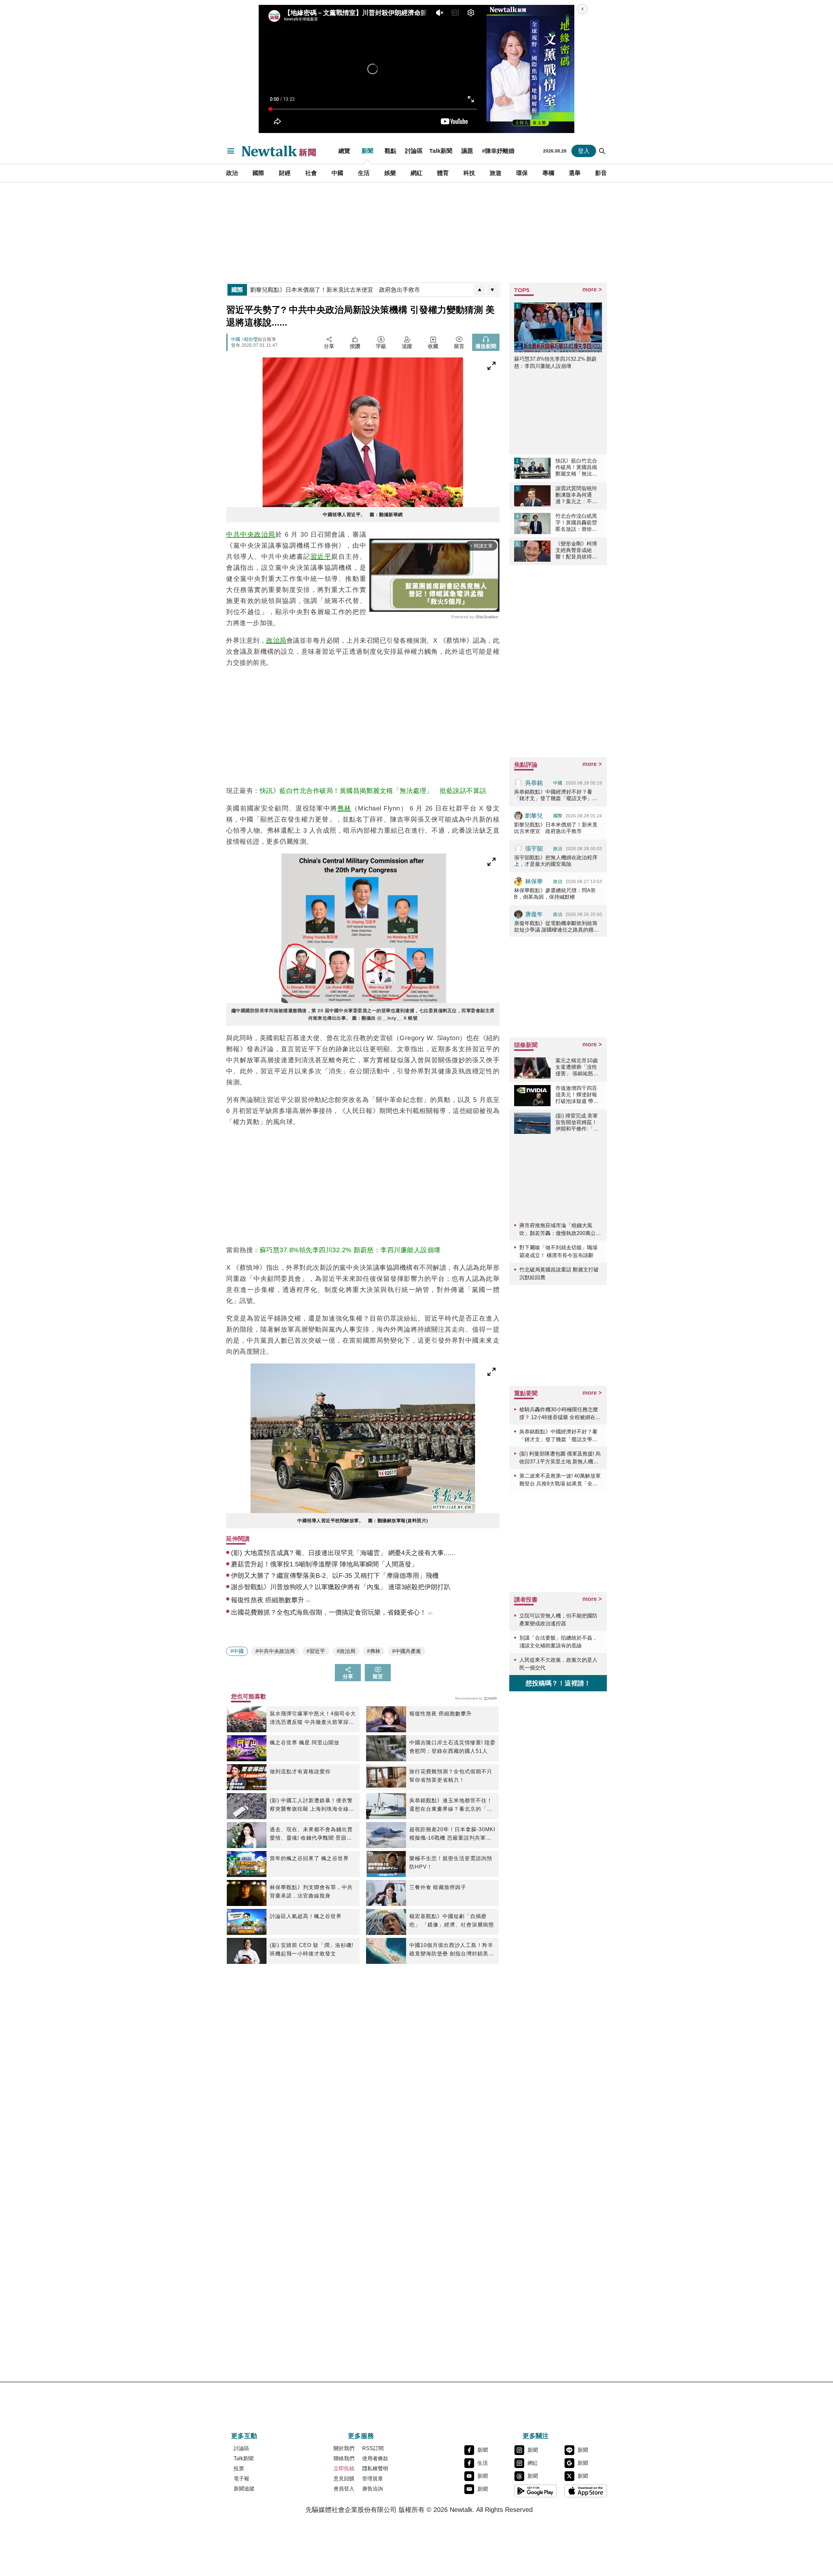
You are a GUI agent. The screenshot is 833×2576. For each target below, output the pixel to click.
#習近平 (316, 1651)
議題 (467, 151)
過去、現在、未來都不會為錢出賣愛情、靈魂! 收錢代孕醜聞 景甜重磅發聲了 (311, 1834)
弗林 (344, 808)
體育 (443, 173)
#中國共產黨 (407, 1651)
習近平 (321, 557)
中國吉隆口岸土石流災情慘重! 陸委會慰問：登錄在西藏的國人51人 (452, 1747)
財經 (285, 173)
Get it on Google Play (536, 2491)
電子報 (241, 2479)
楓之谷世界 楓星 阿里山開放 (305, 1743)
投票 (239, 2469)
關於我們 (344, 2448)
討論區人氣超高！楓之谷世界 (306, 1916)
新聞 (367, 151)
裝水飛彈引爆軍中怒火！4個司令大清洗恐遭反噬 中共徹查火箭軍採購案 (313, 1719)
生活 (364, 173)
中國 (337, 173)
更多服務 (361, 2436)
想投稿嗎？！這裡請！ (558, 1683)
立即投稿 (344, 2469)
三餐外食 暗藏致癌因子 (438, 1887)
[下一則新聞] (492, 290)
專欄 (548, 173)
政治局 (276, 640)
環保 (522, 173)
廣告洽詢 (373, 2489)
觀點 (390, 151)
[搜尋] (602, 151)
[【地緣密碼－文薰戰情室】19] (530, 69)
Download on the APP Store (586, 2491)
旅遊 (496, 173)
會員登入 (344, 2489)
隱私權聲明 (375, 2469)
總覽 (344, 151)
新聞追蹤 (244, 2489)
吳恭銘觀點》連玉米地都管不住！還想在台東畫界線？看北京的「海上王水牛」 (451, 1805)
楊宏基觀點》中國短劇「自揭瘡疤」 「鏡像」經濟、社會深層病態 (452, 1920)
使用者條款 (375, 2458)
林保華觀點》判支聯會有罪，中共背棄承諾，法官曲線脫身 (311, 1892)
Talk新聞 (441, 151)
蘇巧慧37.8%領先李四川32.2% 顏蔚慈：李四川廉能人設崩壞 (350, 1250)
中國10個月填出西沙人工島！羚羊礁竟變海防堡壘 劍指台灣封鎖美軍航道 (452, 1950)
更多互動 (244, 2436)
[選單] (231, 151)
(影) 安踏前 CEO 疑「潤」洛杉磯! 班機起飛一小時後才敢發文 (312, 1949)
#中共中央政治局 (275, 1651)
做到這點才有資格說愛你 (300, 1771)
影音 (601, 173)
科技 (469, 173)
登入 (584, 151)
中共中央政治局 (251, 534)
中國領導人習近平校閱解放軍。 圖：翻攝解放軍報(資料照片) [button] (363, 1521)
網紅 (416, 173)
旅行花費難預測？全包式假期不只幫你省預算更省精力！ (451, 1776)
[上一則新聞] (480, 290)
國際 (258, 173)
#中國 (237, 1651)
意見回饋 (344, 2479)
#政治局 (346, 1651)
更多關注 (536, 2436)
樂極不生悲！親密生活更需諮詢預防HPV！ (451, 1863)
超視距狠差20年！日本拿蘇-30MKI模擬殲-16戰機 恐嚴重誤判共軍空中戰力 (452, 1834)
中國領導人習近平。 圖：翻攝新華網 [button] (363, 515)
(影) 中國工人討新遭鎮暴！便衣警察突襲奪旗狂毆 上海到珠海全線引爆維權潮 (312, 1805)
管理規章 (373, 2479)
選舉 (575, 173)
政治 (232, 173)
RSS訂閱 (373, 2448)
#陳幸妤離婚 (498, 151)
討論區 (414, 151)
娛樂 (390, 173)
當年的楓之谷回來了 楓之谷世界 (309, 1858)
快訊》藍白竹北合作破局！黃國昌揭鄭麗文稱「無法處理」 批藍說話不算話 (373, 791)
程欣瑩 (251, 339)
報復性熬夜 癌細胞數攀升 (441, 1714)
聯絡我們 (344, 2458)
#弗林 (374, 1651)
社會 (311, 173)
